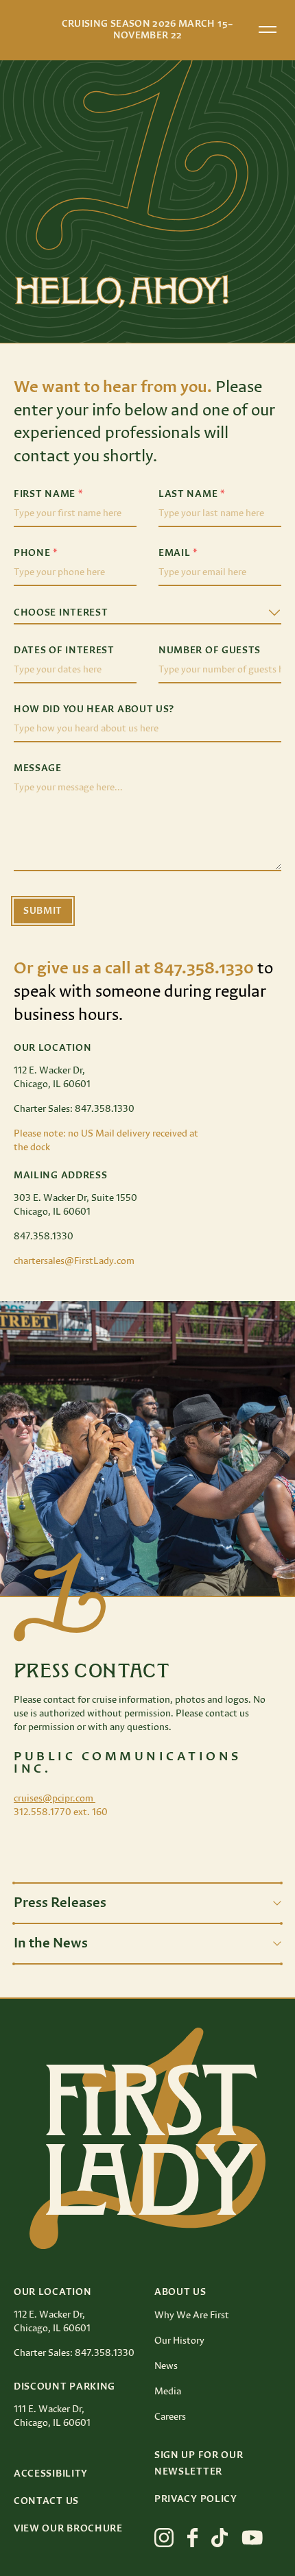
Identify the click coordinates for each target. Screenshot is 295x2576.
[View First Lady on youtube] (252, 2538)
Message (38, 768)
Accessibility (51, 2474)
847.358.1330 (44, 1237)
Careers (170, 2417)
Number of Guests (210, 651)
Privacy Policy (196, 2499)
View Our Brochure (68, 2529)
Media (168, 2392)
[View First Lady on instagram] (164, 2538)
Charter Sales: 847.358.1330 (74, 1109)
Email (178, 553)
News (166, 2366)
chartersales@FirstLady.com (74, 1261)
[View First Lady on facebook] (192, 2538)
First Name (48, 494)
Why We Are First (192, 2316)
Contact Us (46, 2501)
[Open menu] (268, 29)
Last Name (192, 494)
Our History (179, 2341)
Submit (43, 911)
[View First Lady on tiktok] (220, 2538)
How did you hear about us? (94, 709)
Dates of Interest (64, 651)
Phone (36, 553)
